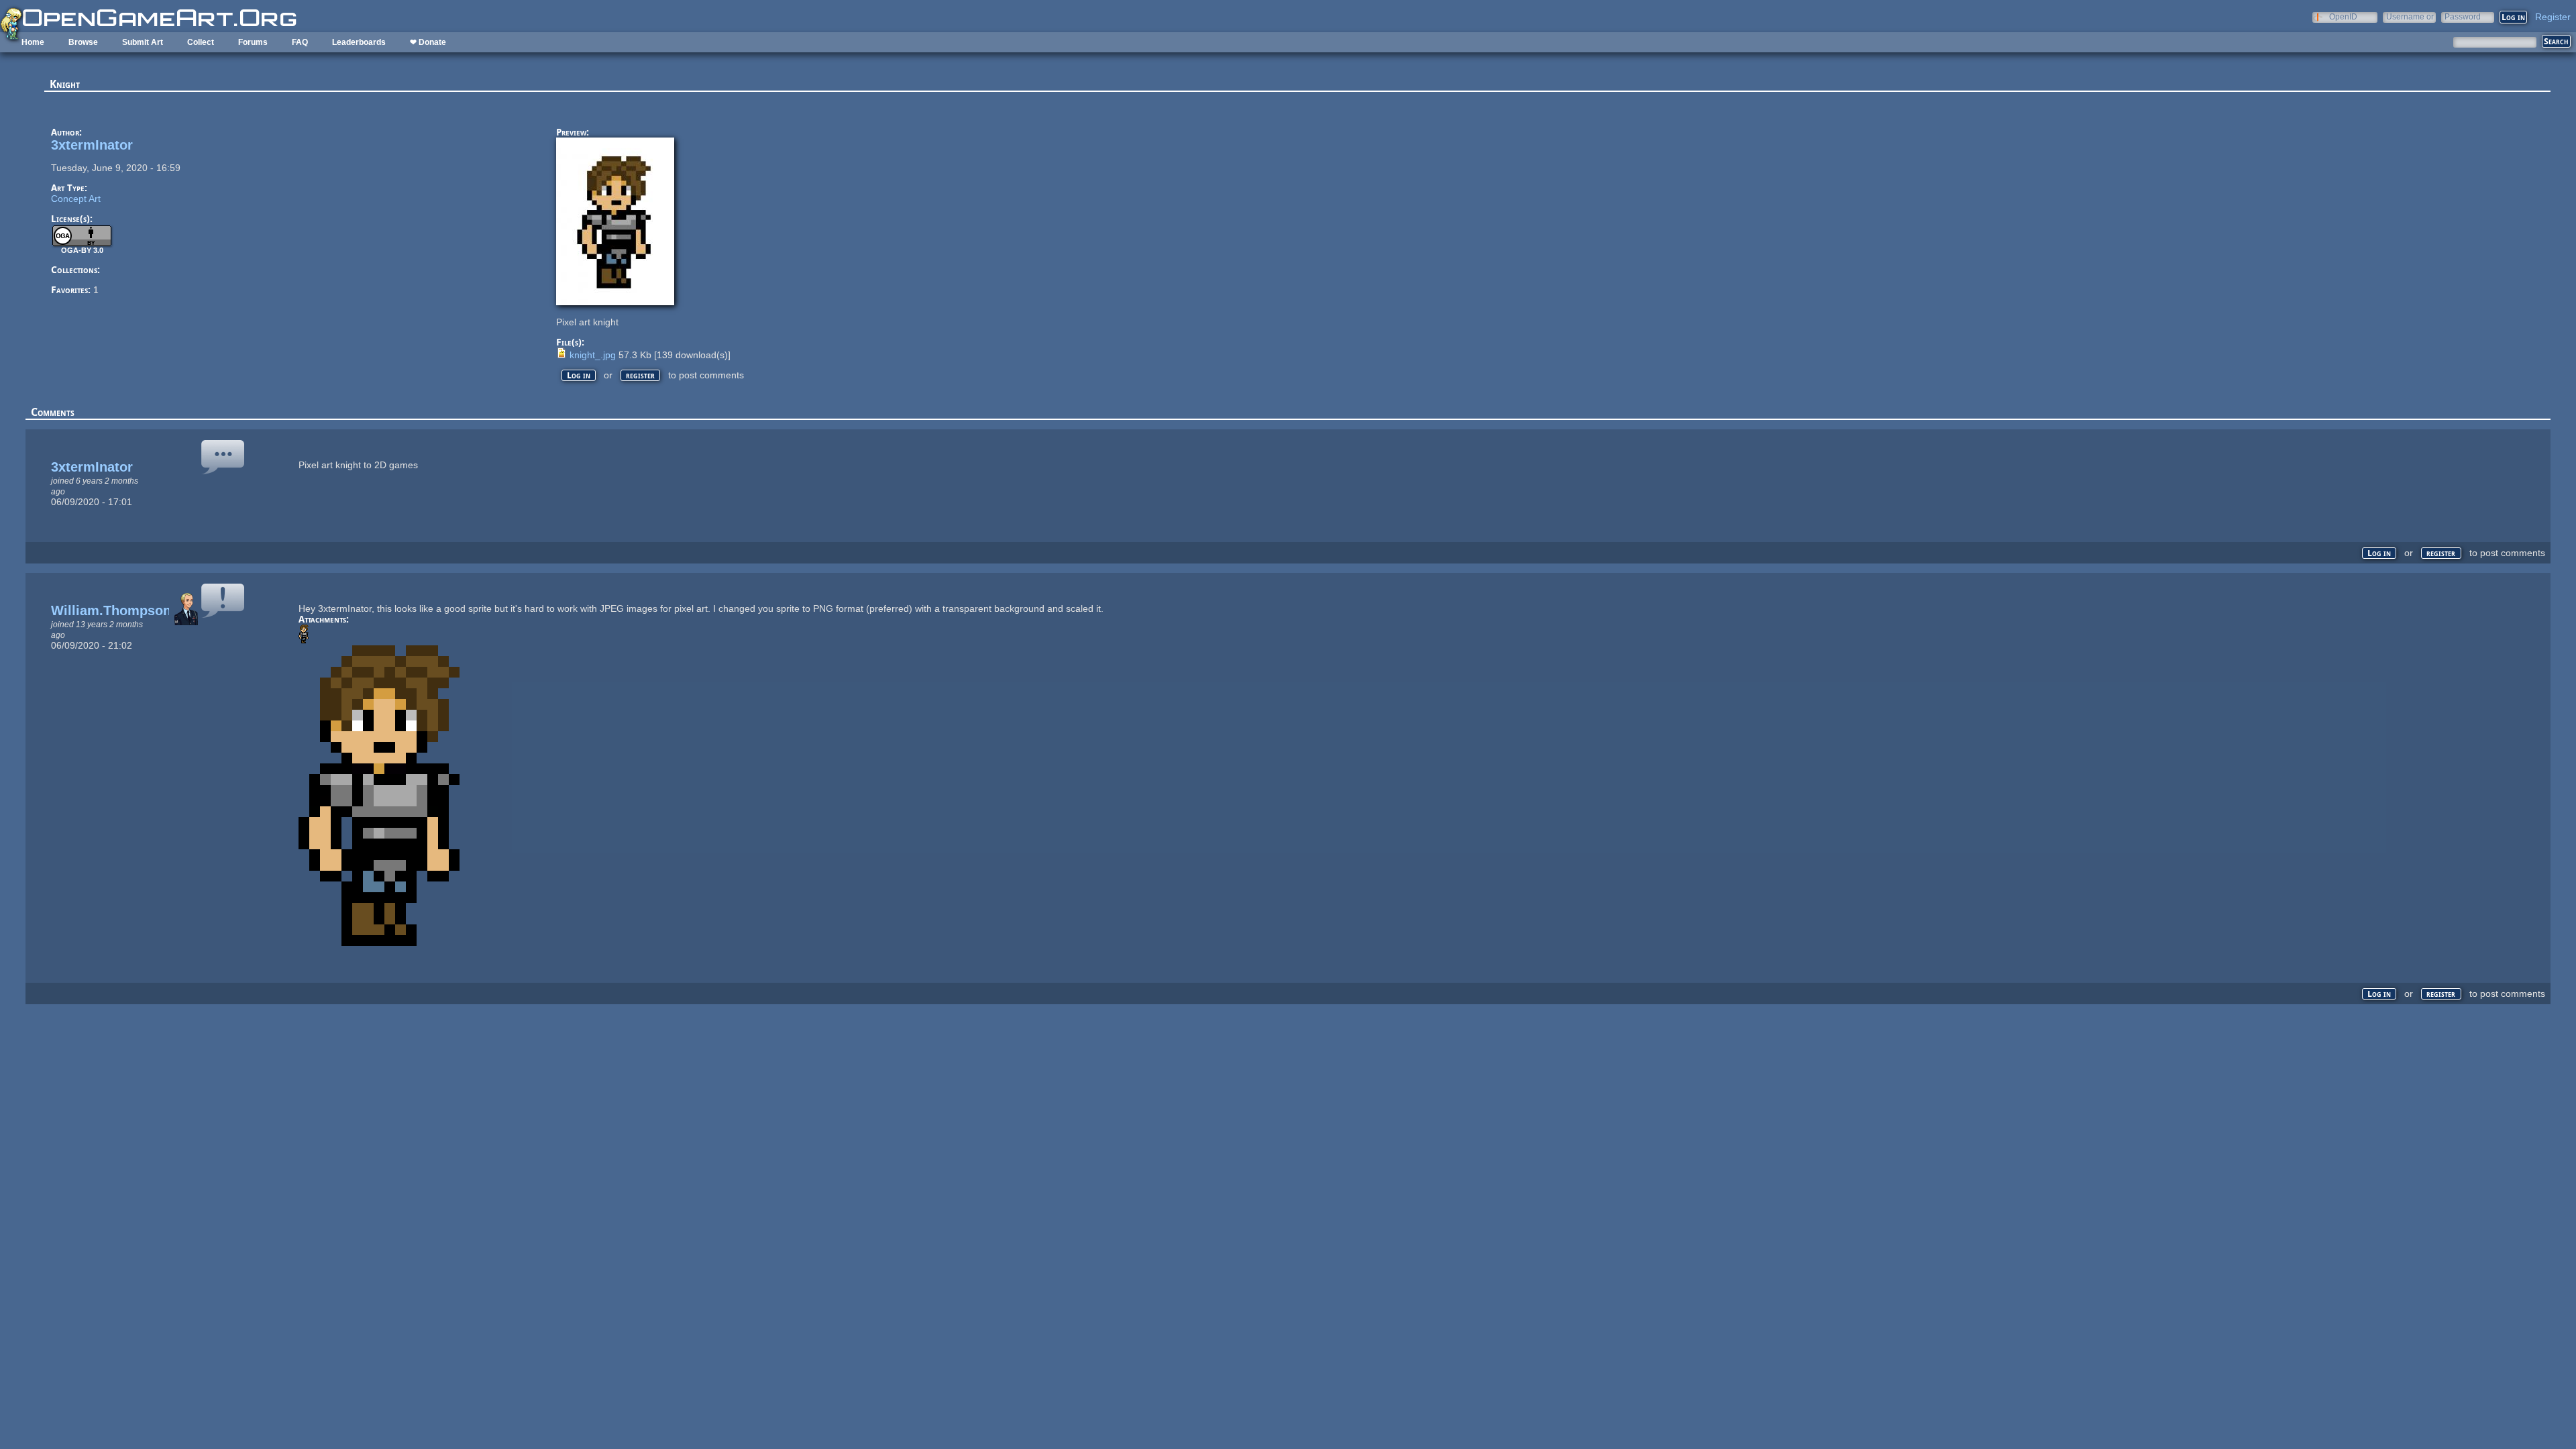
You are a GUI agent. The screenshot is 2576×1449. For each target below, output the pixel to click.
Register (2553, 17)
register (640, 375)
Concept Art (76, 199)
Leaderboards (359, 42)
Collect (201, 42)
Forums (253, 42)
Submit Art (143, 42)
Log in (579, 375)
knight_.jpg (593, 355)
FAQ (300, 42)
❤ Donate (428, 42)
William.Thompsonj (113, 610)
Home (33, 42)
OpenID (2343, 16)
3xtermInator (92, 145)
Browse (83, 42)
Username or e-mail (2410, 16)
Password (2463, 16)
